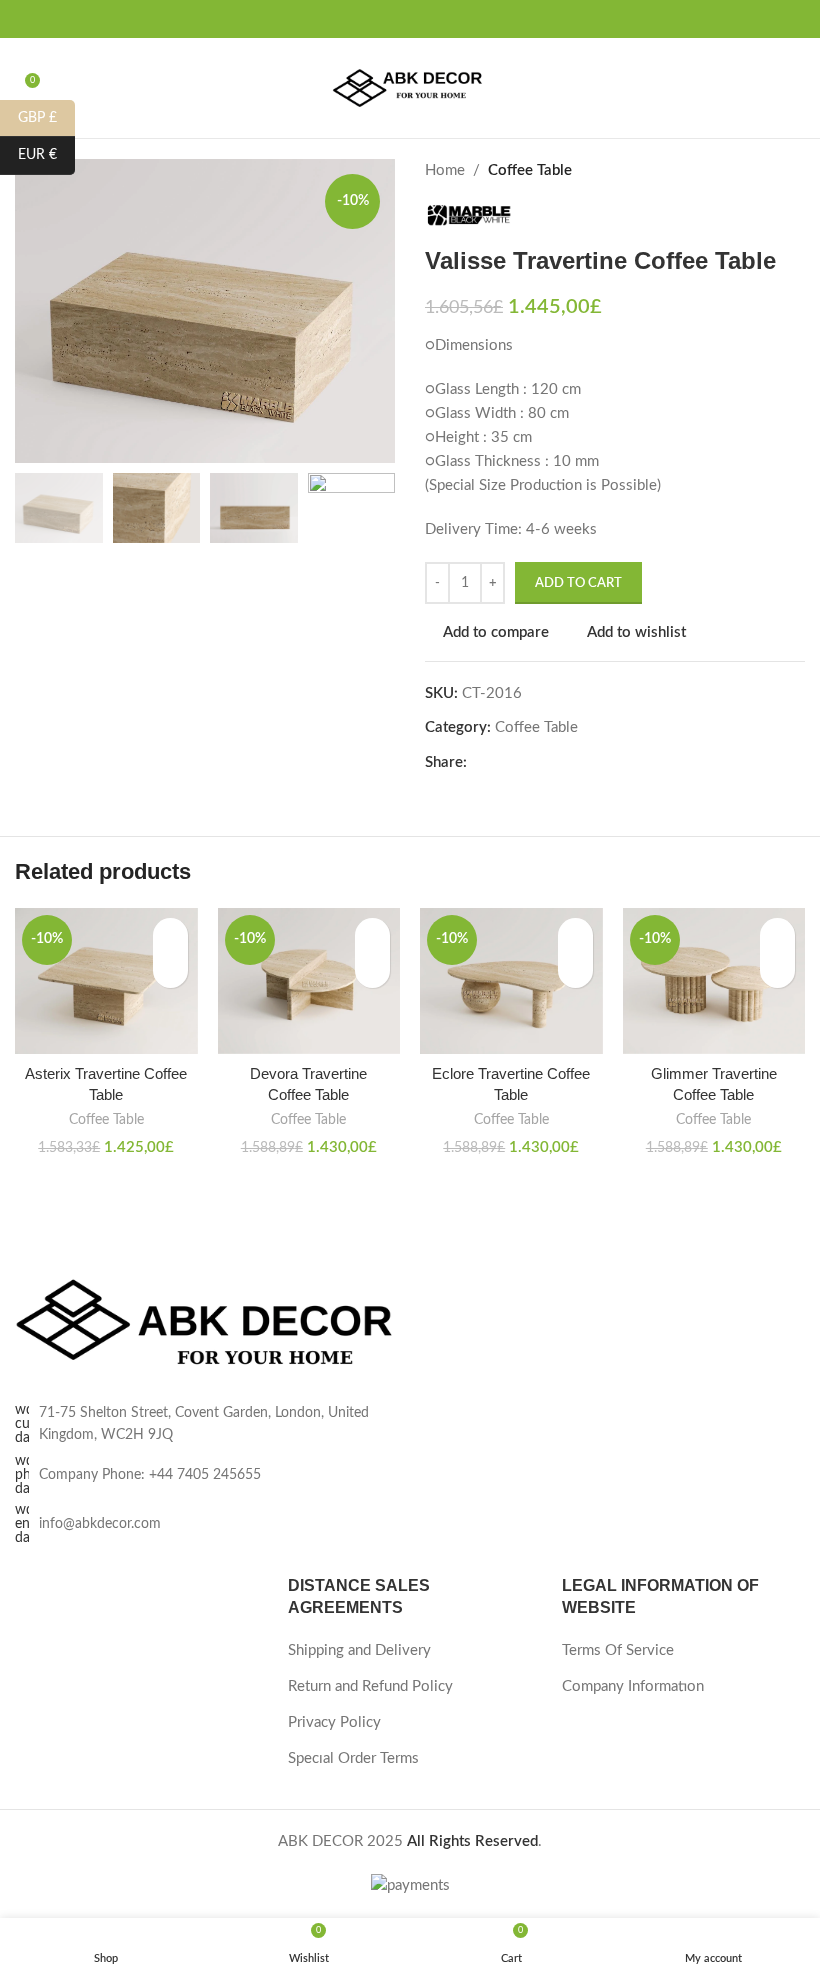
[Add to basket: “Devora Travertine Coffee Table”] (372, 970)
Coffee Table (530, 170)
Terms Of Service (618, 1650)
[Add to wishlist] (170, 935)
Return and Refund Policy (370, 1686)
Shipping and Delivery (359, 1650)
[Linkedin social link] (547, 763)
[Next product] (795, 171)
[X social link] (398, 19)
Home (445, 170)
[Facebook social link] (375, 19)
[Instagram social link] (421, 19)
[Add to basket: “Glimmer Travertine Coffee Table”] (777, 970)
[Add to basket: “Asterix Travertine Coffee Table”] (170, 970)
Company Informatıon (633, 1686)
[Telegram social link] (570, 763)
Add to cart (578, 583)
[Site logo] (410, 87)
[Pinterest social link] (444, 19)
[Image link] (205, 1324)
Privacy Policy (334, 1722)
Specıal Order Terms (353, 1758)
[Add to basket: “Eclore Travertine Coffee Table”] (575, 970)
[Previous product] (755, 171)
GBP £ (46, 117)
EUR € (46, 155)
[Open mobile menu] (797, 88)
